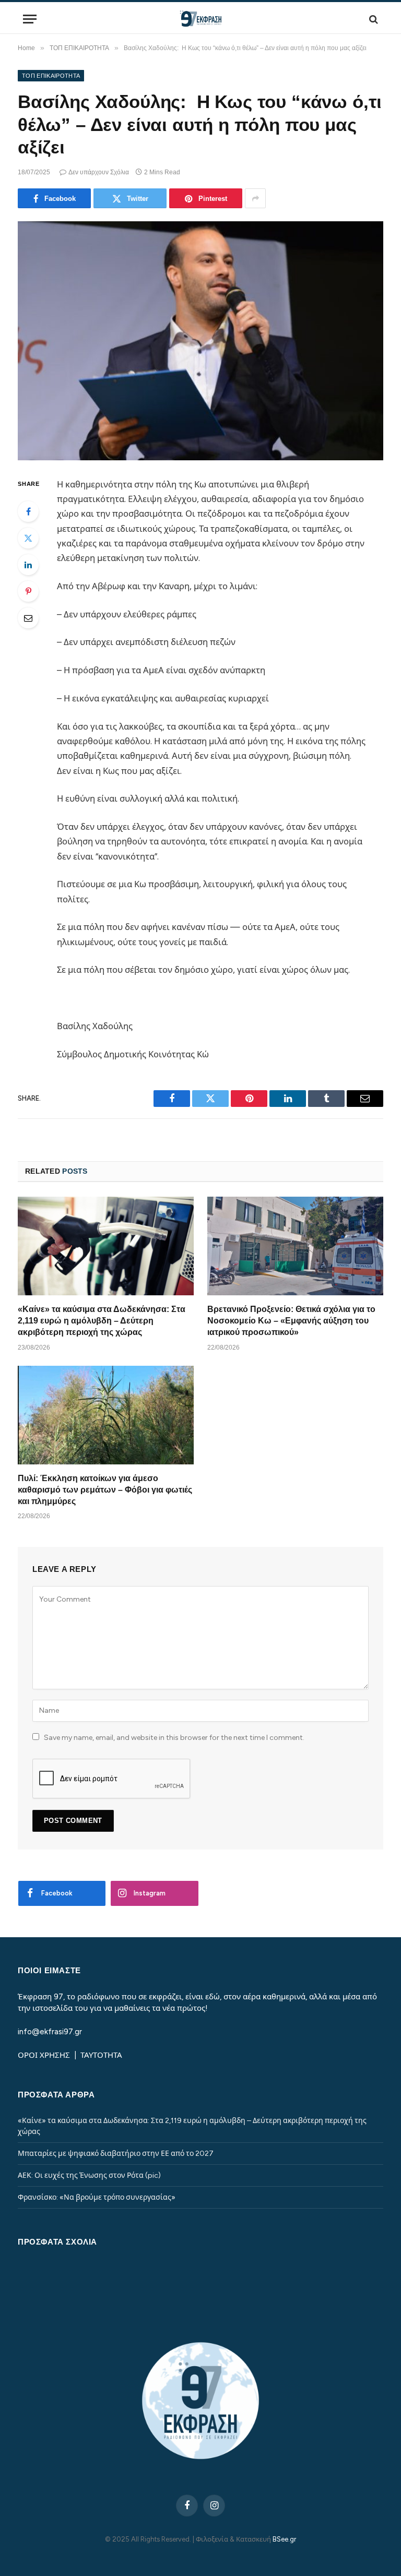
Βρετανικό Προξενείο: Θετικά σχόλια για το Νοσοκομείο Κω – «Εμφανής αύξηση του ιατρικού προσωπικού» (291, 1321)
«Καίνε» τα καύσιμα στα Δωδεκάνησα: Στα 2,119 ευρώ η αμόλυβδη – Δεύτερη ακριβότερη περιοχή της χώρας (102, 1321)
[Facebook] (28, 511)
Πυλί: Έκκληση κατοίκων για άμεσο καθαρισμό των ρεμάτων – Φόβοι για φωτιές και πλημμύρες (105, 1490)
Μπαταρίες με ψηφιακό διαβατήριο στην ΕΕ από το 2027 (116, 2154)
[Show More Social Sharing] (255, 198)
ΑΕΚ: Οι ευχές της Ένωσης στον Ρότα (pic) (89, 2175)
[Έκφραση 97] (200, 19)
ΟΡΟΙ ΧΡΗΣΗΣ (45, 2055)
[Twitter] (28, 538)
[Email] (28, 618)
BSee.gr (284, 2539)
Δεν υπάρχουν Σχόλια (99, 172)
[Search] (373, 19)
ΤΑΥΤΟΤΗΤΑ (101, 2055)
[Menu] (30, 19)
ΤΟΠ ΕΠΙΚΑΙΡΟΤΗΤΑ (51, 76)
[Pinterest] (28, 591)
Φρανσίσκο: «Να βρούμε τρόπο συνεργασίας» (97, 2197)
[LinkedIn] (28, 565)
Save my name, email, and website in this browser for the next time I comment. (174, 1738)
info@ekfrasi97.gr (50, 2032)
